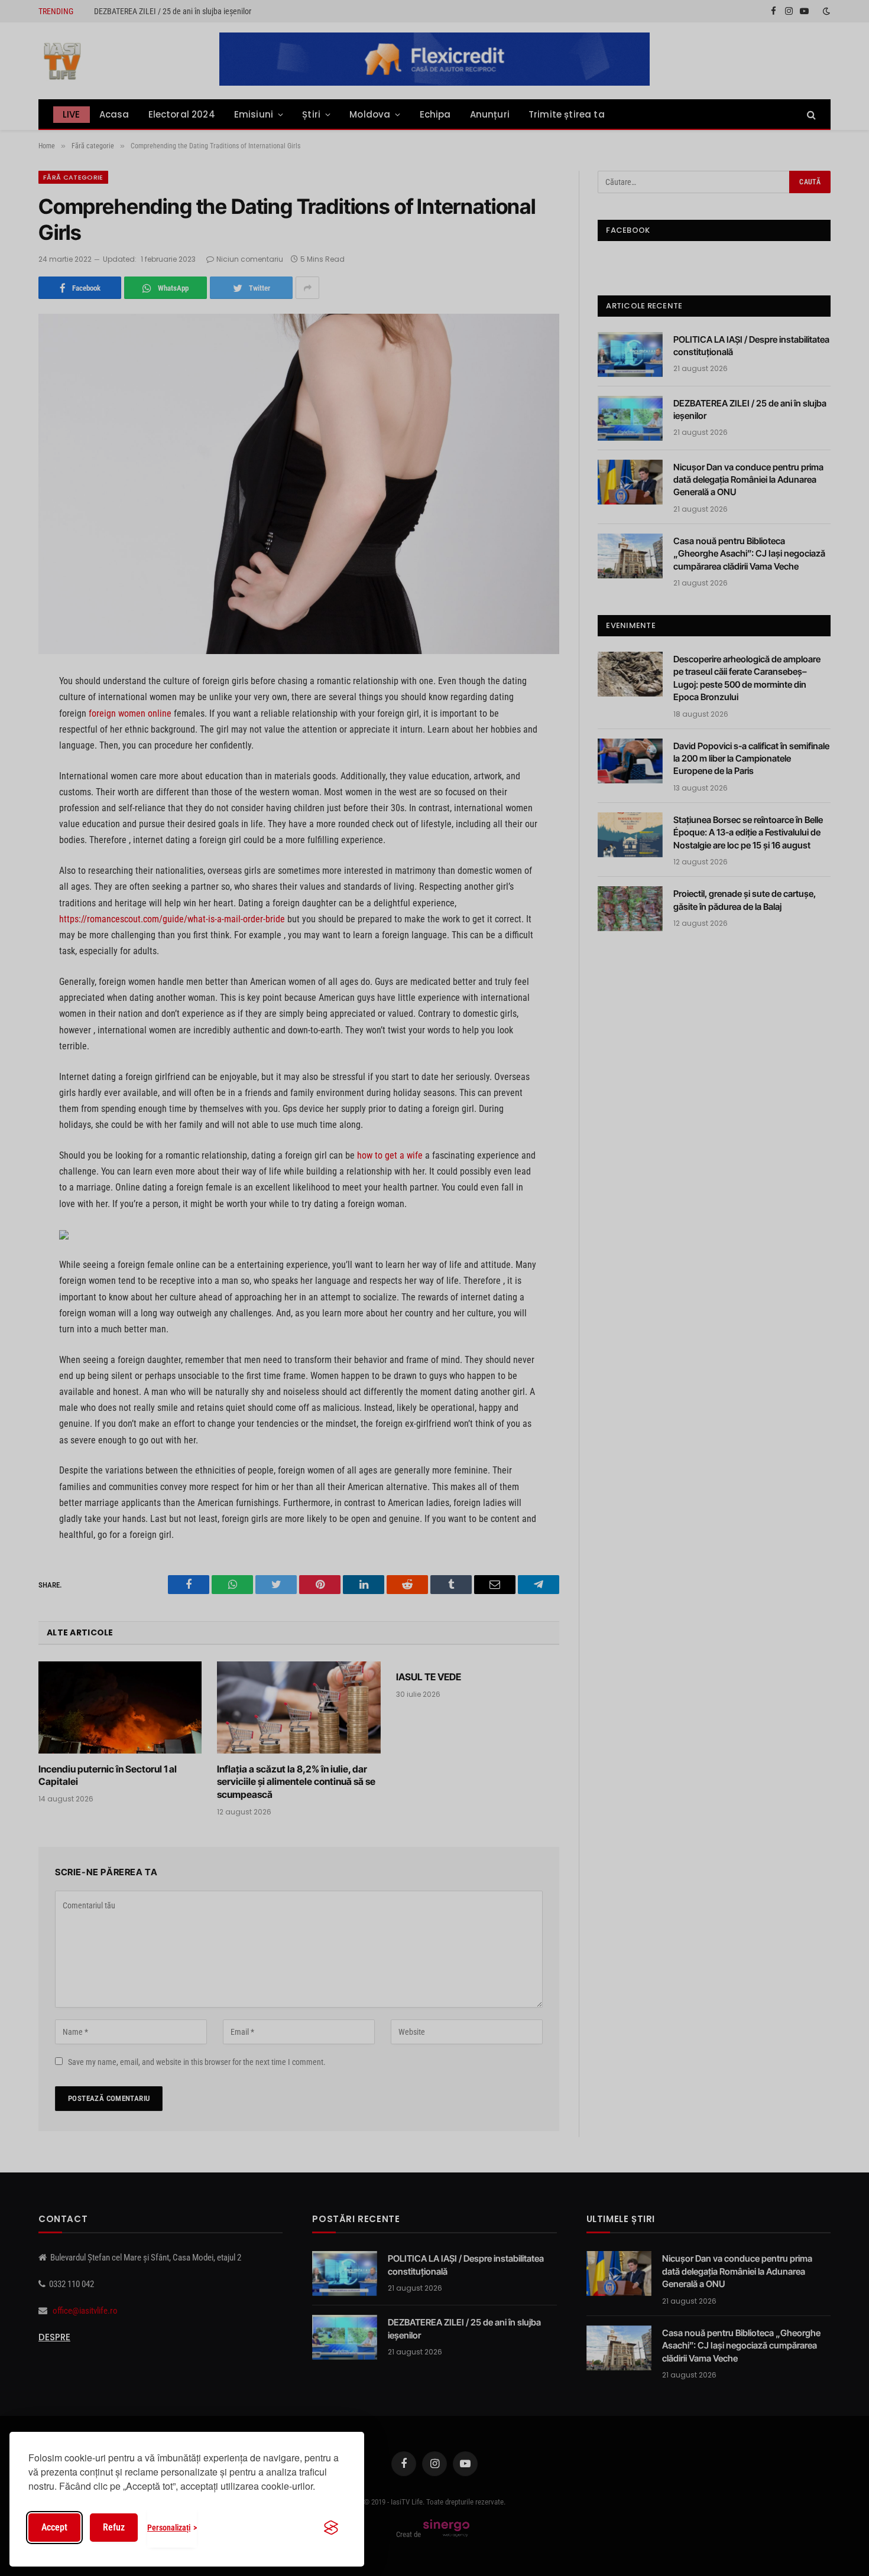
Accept (54, 2527)
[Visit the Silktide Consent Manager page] (331, 2528)
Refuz (114, 2527)
